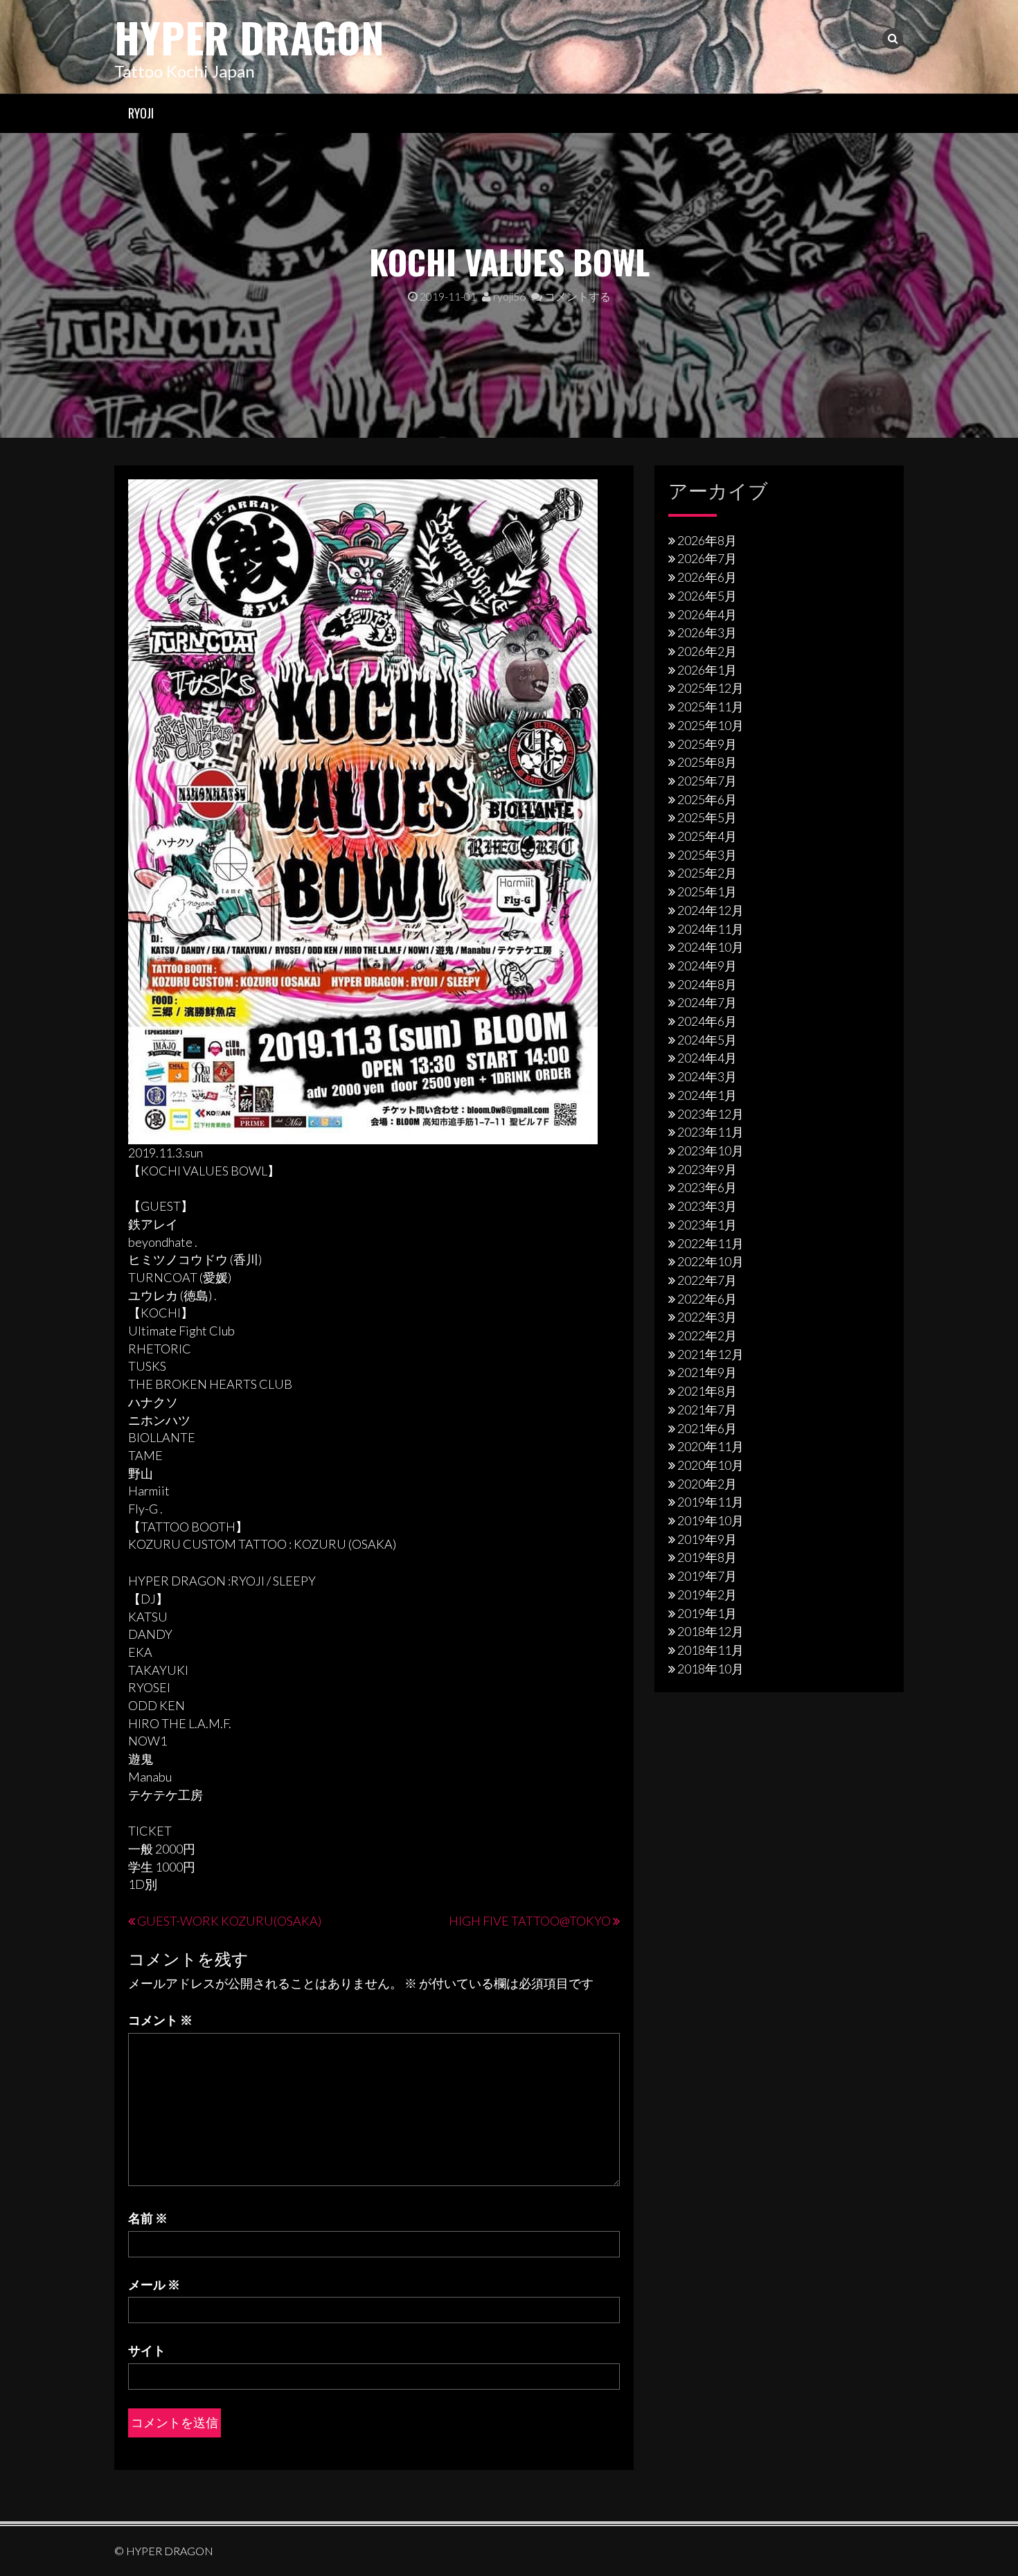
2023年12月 (711, 1114)
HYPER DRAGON (249, 36)
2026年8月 (707, 540)
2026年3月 (707, 632)
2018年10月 (711, 1669)
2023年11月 (711, 1132)
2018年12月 (711, 1631)
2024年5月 (707, 1040)
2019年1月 (707, 1613)
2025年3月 (707, 855)
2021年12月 (711, 1354)
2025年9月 (707, 744)
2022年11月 (711, 1243)
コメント (160, 2020)
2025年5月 (707, 817)
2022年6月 (707, 1299)
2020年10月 (711, 1465)
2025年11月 (711, 707)
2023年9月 (707, 1169)
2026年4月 (707, 614)
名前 (148, 2218)
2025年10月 (711, 725)
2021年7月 (707, 1410)
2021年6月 (707, 1428)
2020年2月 (707, 1484)
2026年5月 (707, 596)
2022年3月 (707, 1317)
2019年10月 (711, 1520)
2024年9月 (707, 966)
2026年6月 (707, 577)
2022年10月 (711, 1261)
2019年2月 (707, 1595)
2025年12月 (711, 688)
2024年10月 (711, 947)
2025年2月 (707, 873)
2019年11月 (711, 1502)
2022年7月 (707, 1280)
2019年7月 (707, 1576)
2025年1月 (707, 891)
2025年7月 (707, 781)
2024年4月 (707, 1058)
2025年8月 (707, 762)
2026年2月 (707, 651)
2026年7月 (707, 558)
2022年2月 (707, 1335)
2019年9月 (707, 1539)
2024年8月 (707, 984)
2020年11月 (711, 1446)
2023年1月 (707, 1225)
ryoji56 (508, 296)
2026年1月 (707, 670)
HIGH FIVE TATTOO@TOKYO (530, 1921)
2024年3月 (707, 1076)
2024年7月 (707, 1002)
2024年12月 (711, 910)
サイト (147, 2350)
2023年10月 (711, 1151)
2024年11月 (711, 929)
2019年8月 (707, 1557)
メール (154, 2284)
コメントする (577, 296)
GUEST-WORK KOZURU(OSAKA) (229, 1921)
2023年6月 (707, 1187)
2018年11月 (711, 1650)
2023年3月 (707, 1206)
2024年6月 (707, 1021)
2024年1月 (707, 1095)
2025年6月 (707, 799)
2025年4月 (707, 836)
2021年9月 (707, 1372)
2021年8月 (707, 1391)
